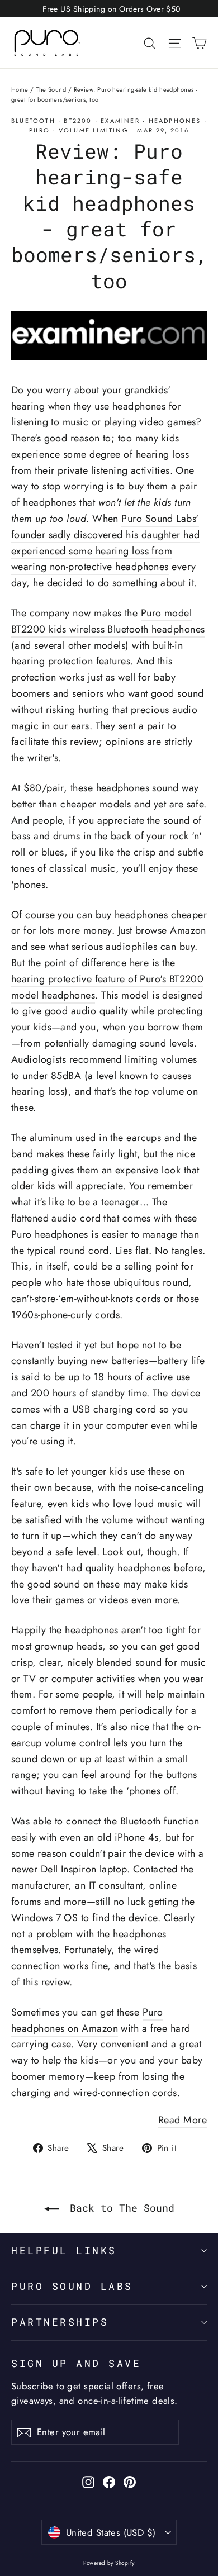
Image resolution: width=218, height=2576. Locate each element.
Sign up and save (76, 2363)
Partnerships (60, 2322)
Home (20, 89)
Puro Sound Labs (72, 2286)
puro (39, 130)
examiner (120, 121)
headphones (175, 121)
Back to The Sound (119, 2208)
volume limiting (94, 130)
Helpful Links (64, 2251)
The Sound (51, 89)
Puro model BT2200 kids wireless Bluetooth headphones (108, 621)
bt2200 (78, 121)
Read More (183, 2120)
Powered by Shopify (109, 2563)
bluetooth (33, 121)
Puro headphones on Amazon (87, 2020)
